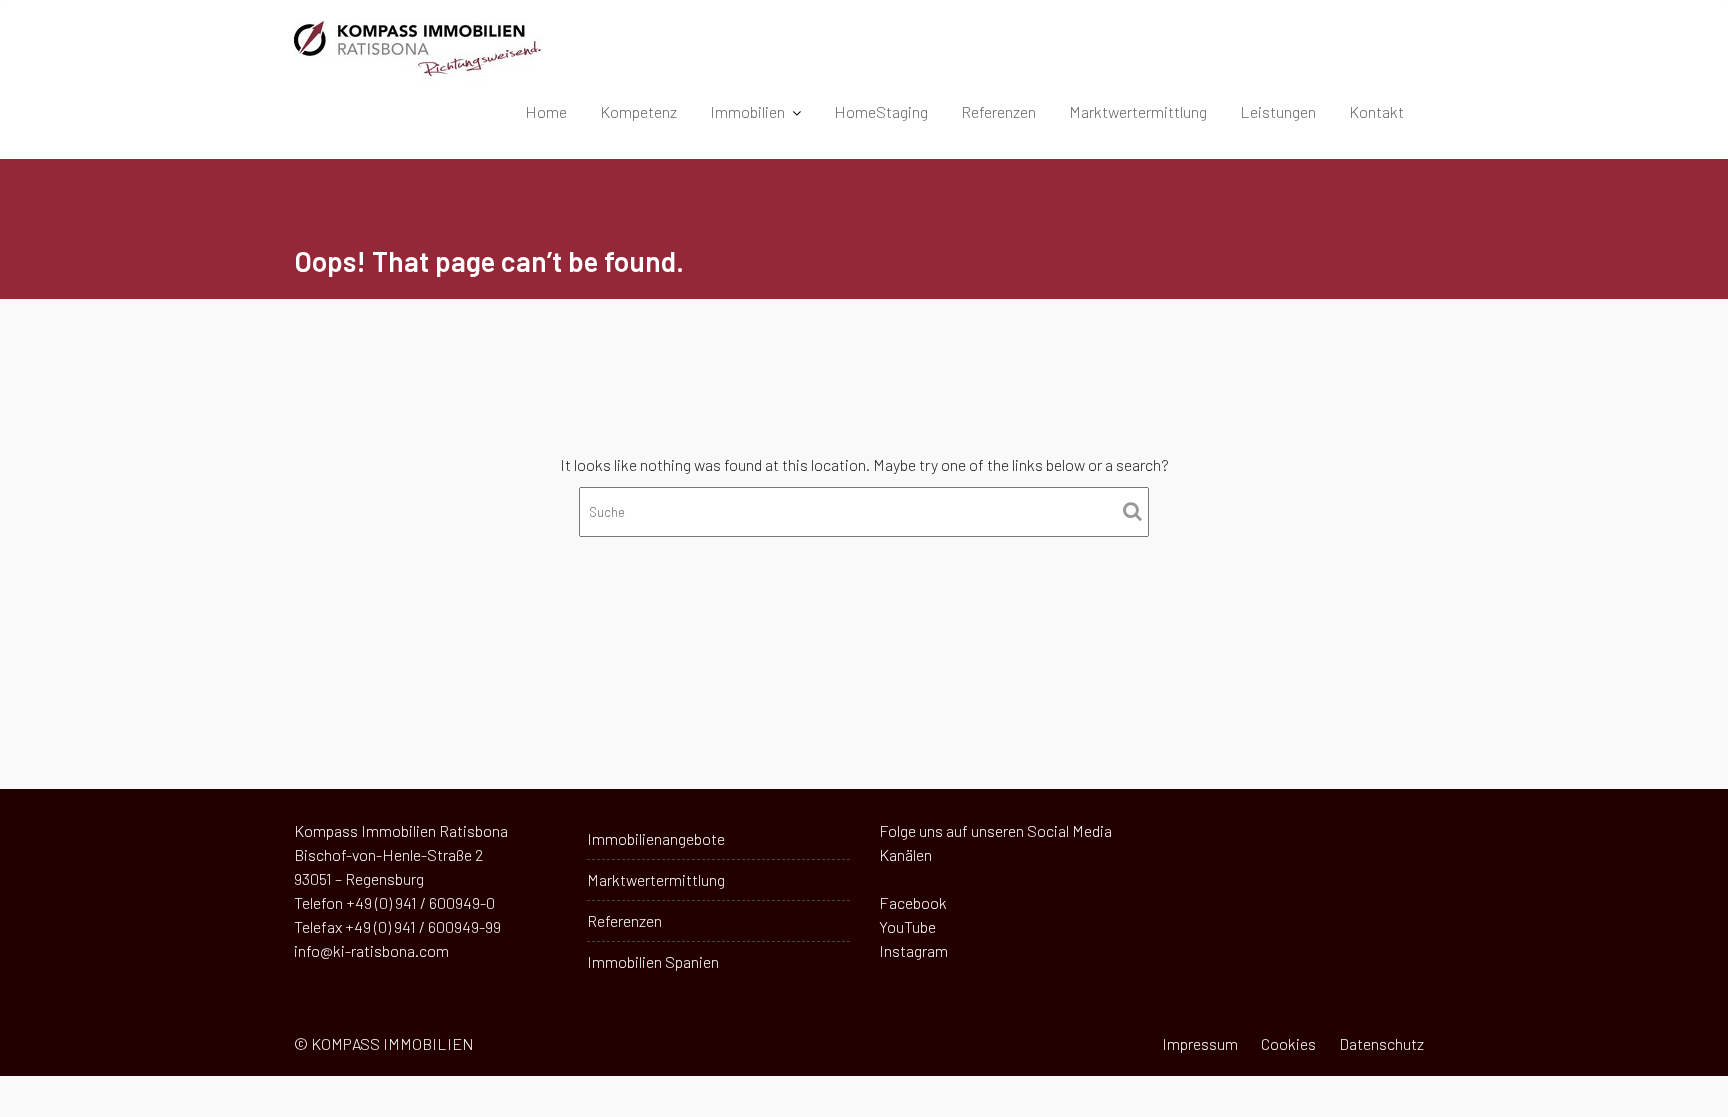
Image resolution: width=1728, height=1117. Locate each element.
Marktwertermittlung (1138, 111)
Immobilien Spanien (653, 961)
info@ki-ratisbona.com (371, 950)
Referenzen (998, 111)
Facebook (913, 902)
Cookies (1288, 1043)
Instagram (913, 950)
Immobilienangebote (656, 838)
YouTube (907, 926)
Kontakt (1376, 111)
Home (546, 111)
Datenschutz (1381, 1043)
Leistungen (1278, 111)
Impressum (1200, 1043)
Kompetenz (638, 111)
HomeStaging (881, 111)
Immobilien (747, 111)
